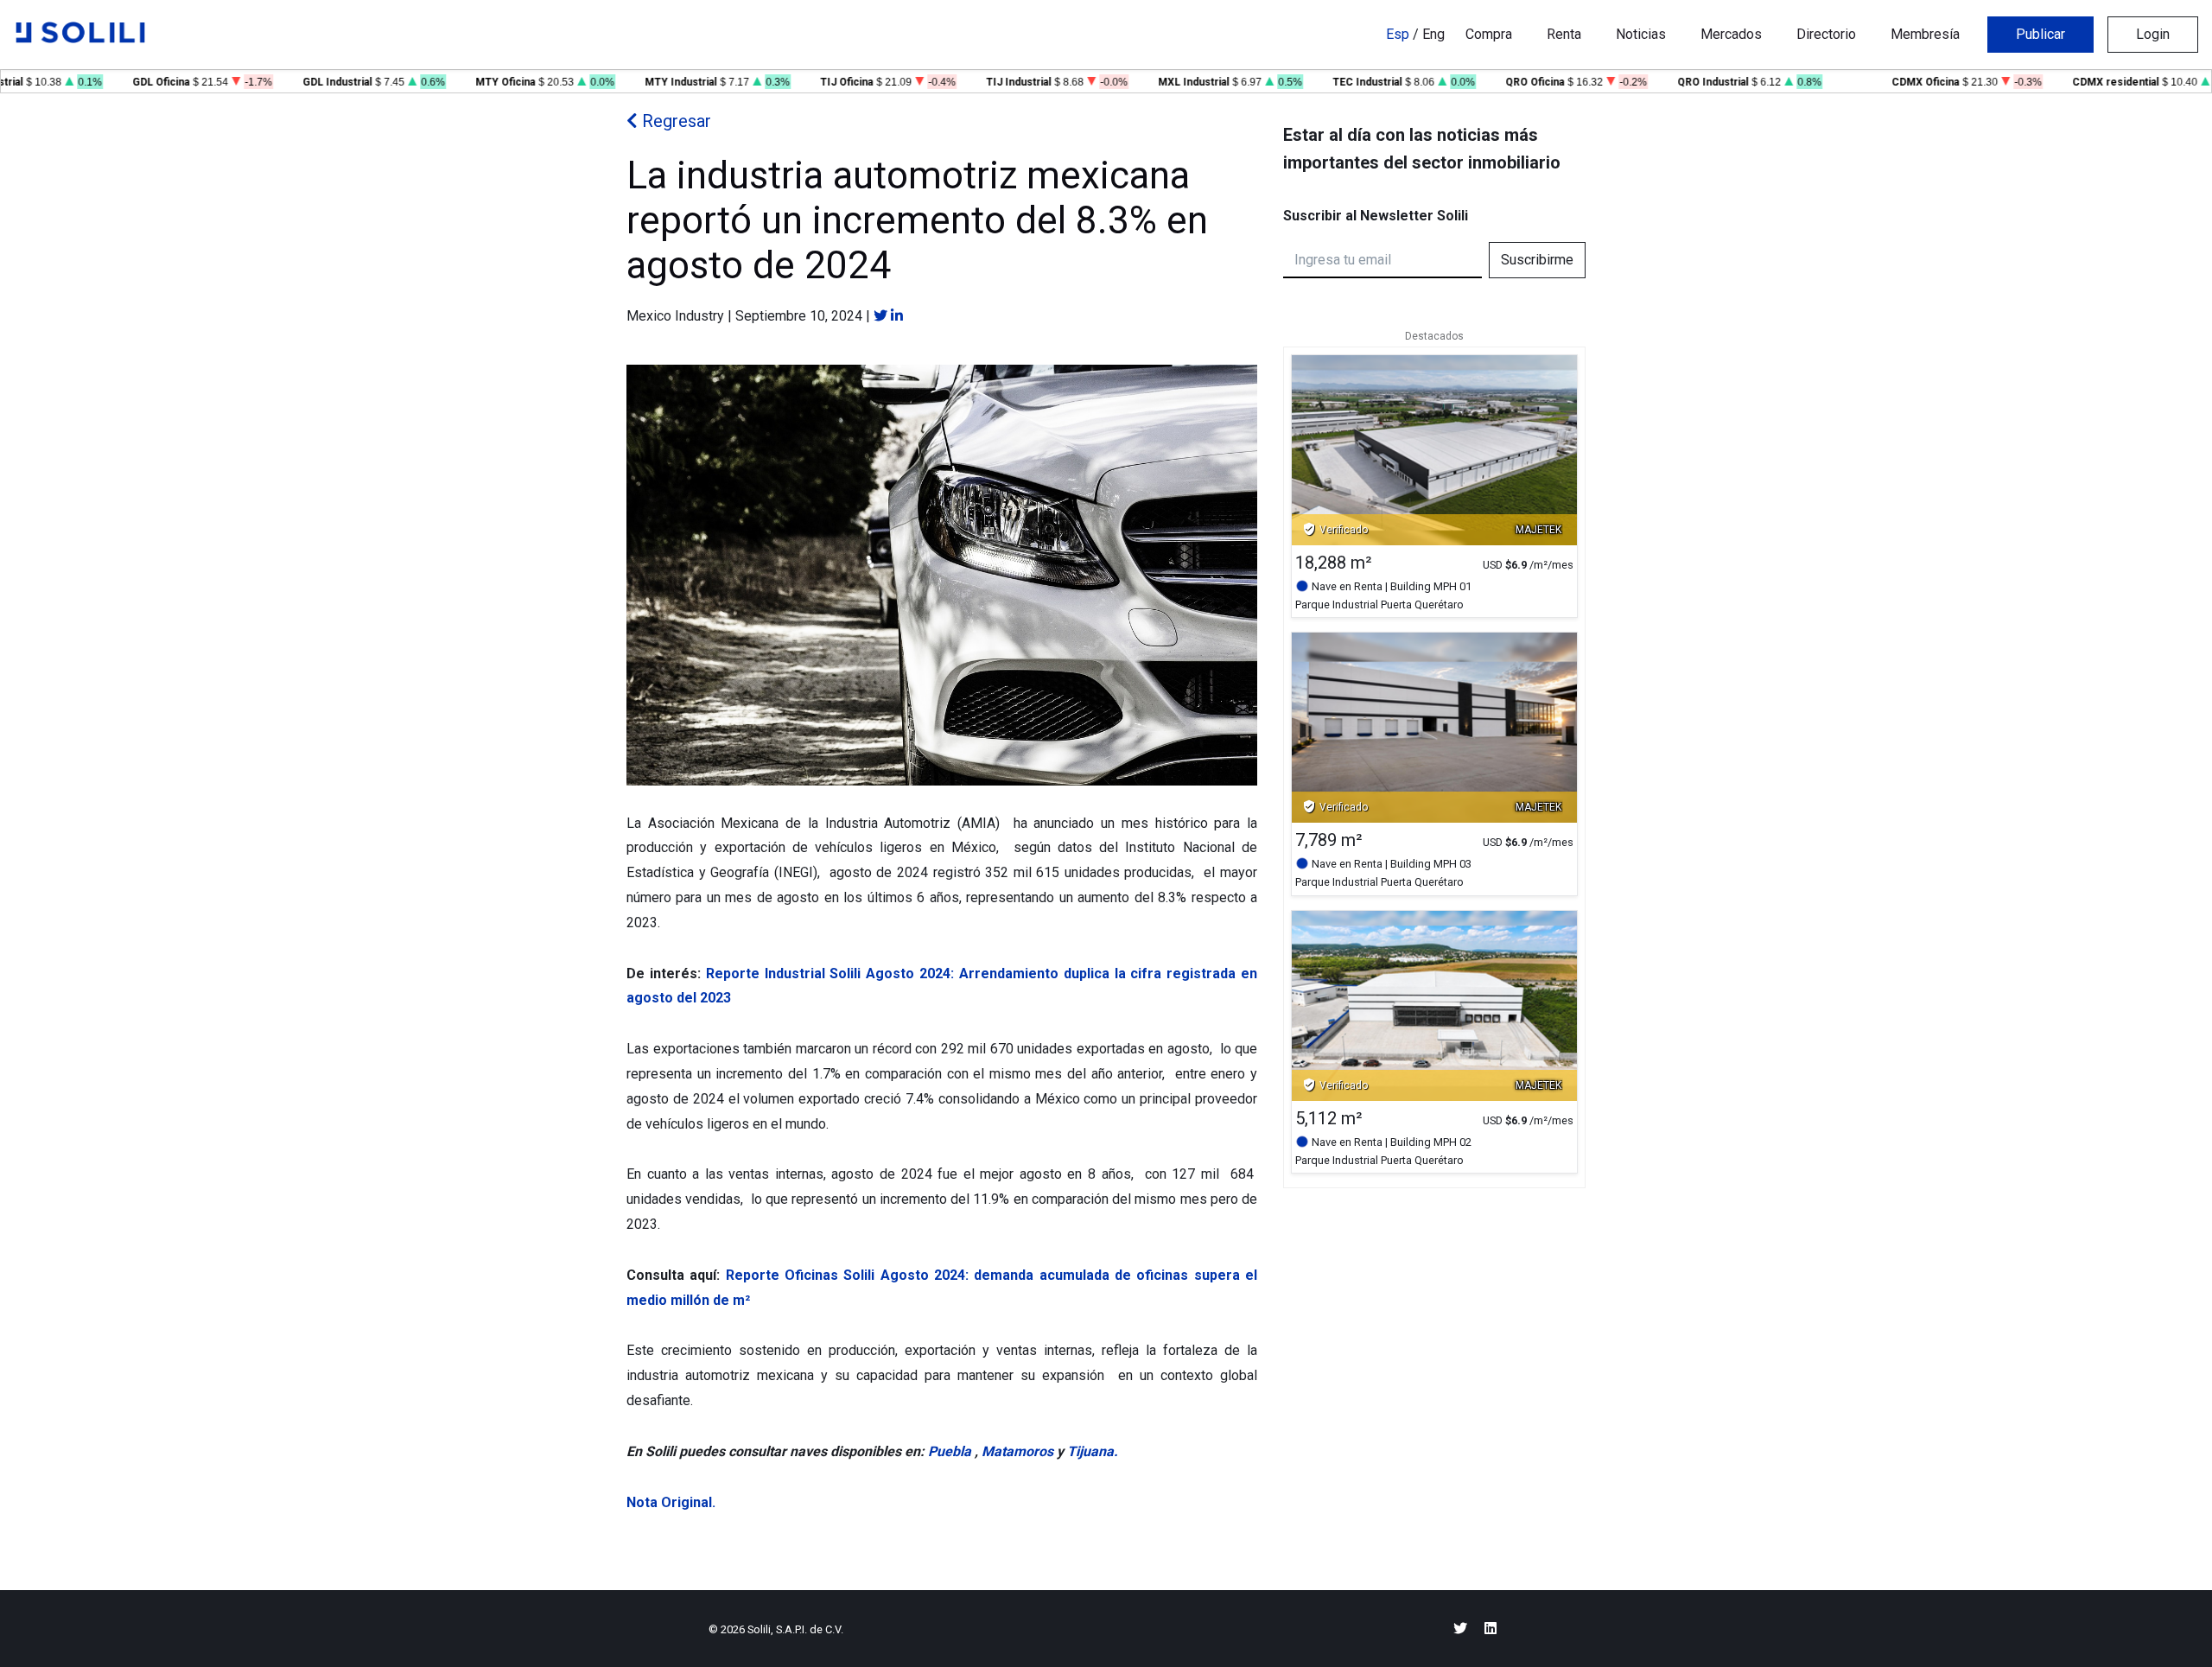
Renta (1564, 34)
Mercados (1731, 34)
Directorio (1826, 34)
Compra (1489, 34)
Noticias (1641, 34)
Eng (1433, 34)
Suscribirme (1537, 260)
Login (2153, 34)
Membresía (1925, 34)
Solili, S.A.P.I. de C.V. (795, 1629)
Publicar (2040, 34)
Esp (1398, 34)
